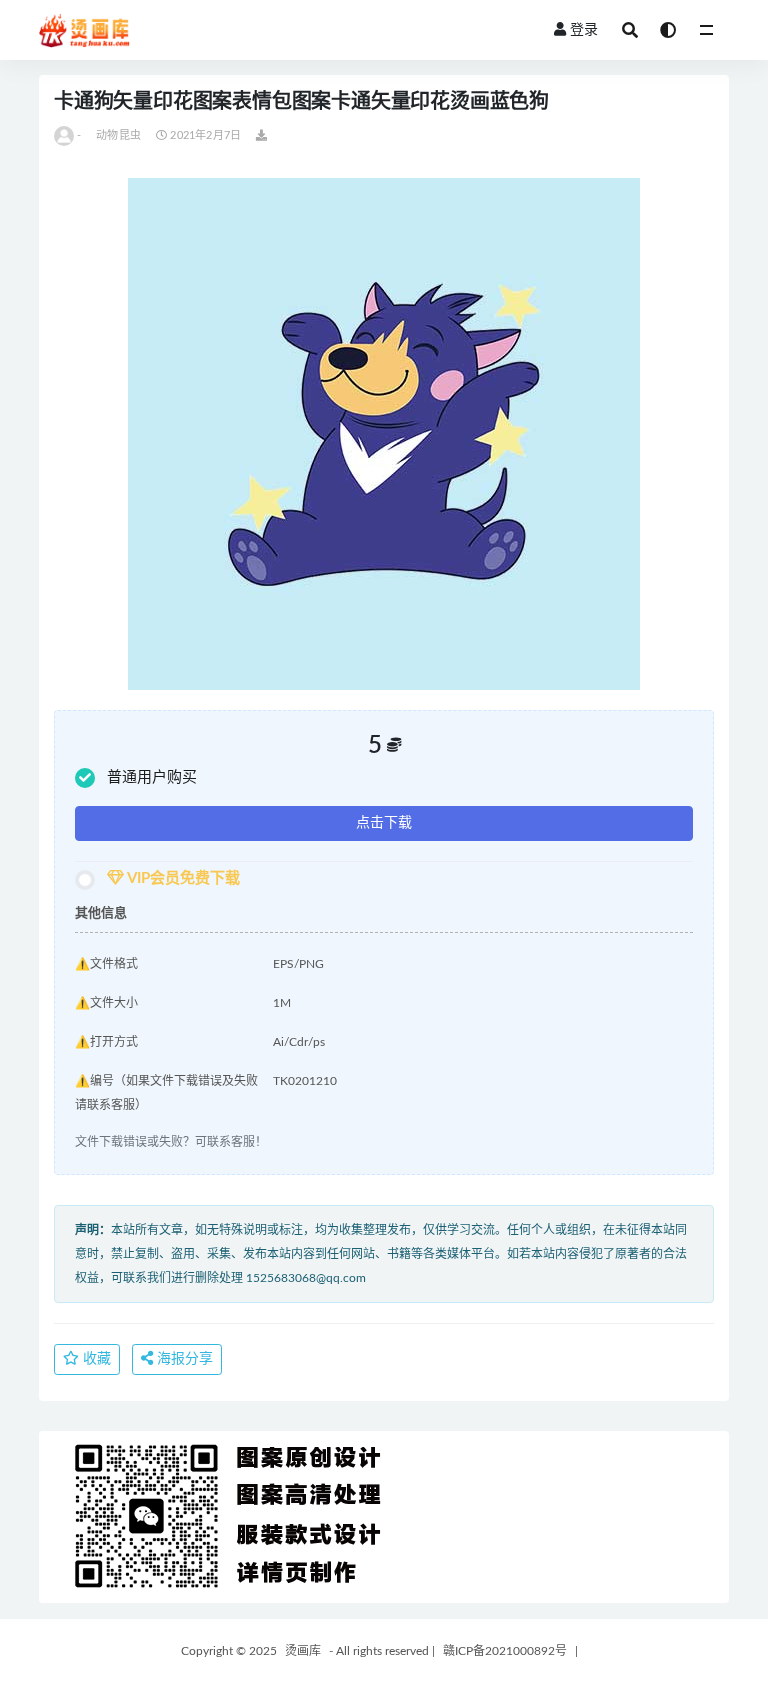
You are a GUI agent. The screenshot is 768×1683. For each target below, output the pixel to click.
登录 (584, 30)
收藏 (95, 1359)
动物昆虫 (118, 135)
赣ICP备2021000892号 (505, 1651)
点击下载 (384, 823)
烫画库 (303, 1651)
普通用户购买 (152, 777)
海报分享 (183, 1359)
